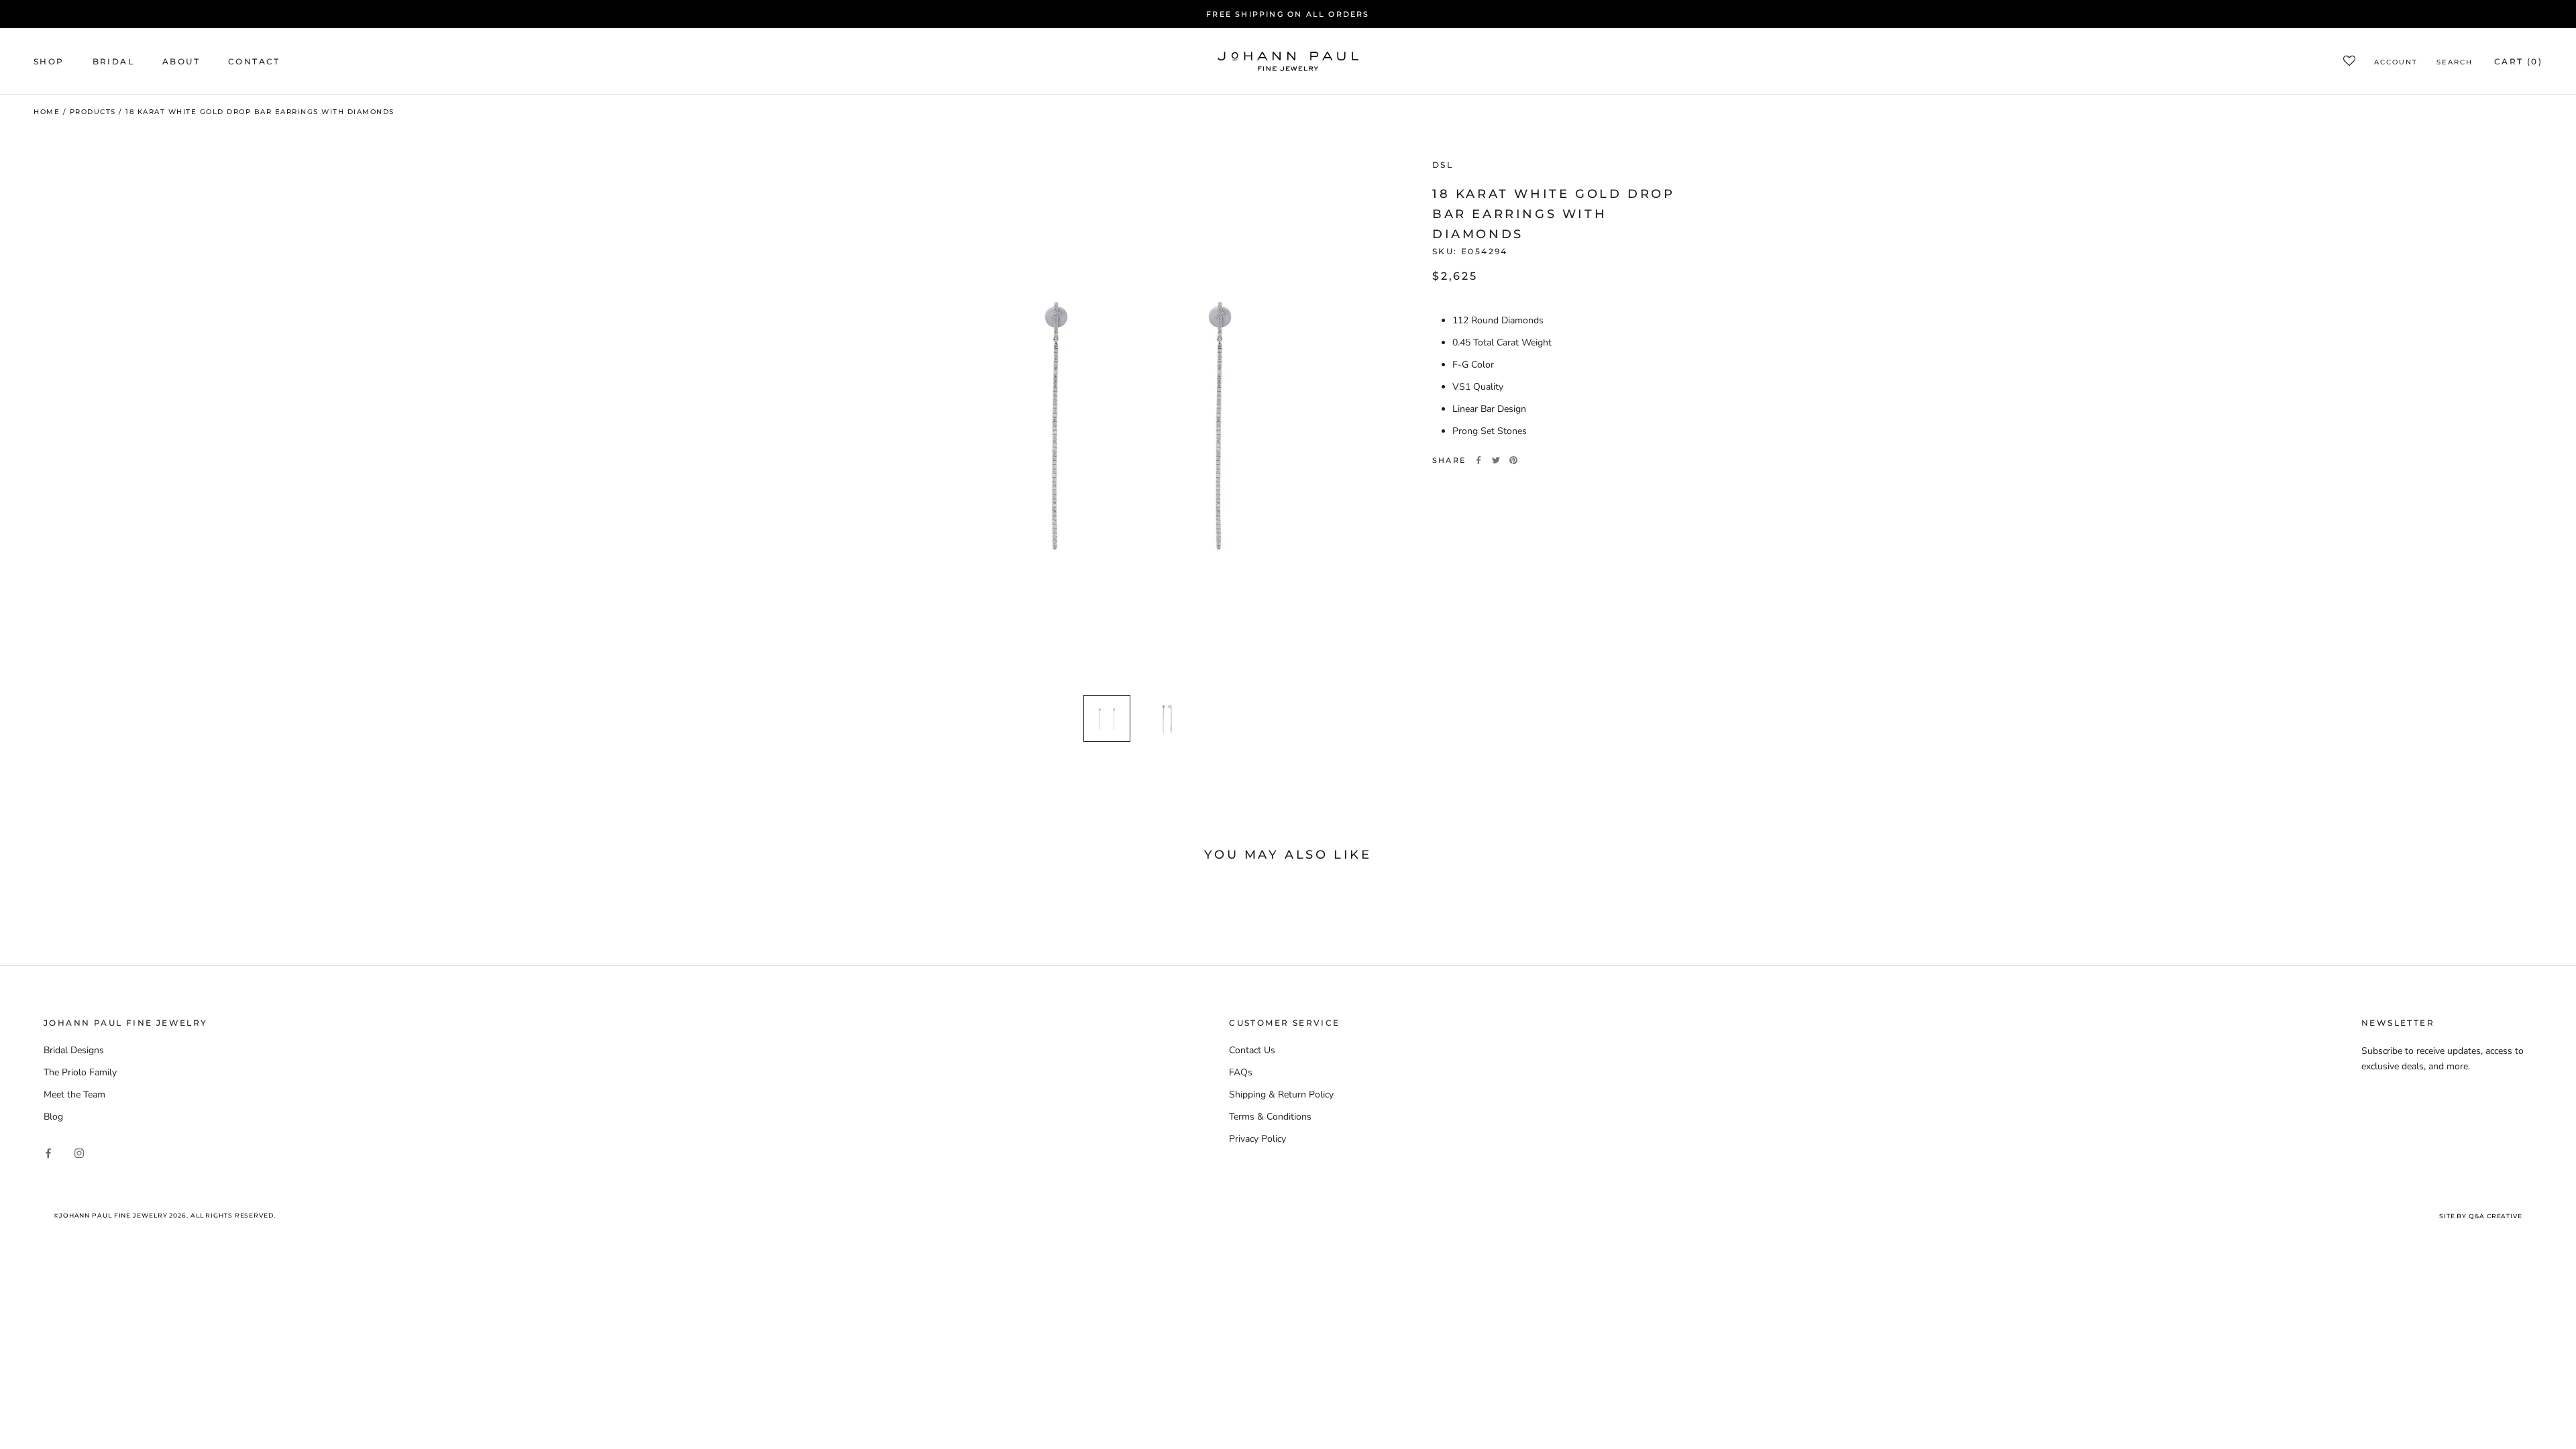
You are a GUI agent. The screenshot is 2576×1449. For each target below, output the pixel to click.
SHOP (49, 61)
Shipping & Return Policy (1281, 1094)
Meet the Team (74, 1094)
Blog (53, 1117)
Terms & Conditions (1270, 1117)
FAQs (1241, 1072)
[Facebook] (1479, 460)
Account (2396, 62)
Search (2455, 62)
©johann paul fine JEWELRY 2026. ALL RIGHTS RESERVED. (165, 1215)
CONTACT (254, 61)
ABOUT (181, 61)
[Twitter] (1496, 460)
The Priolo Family (80, 1072)
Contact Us (1252, 1050)
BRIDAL (113, 61)
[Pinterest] (1513, 460)
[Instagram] (79, 1152)
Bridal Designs (74, 1050)
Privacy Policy (1257, 1139)
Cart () (2518, 61)
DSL (1443, 165)
